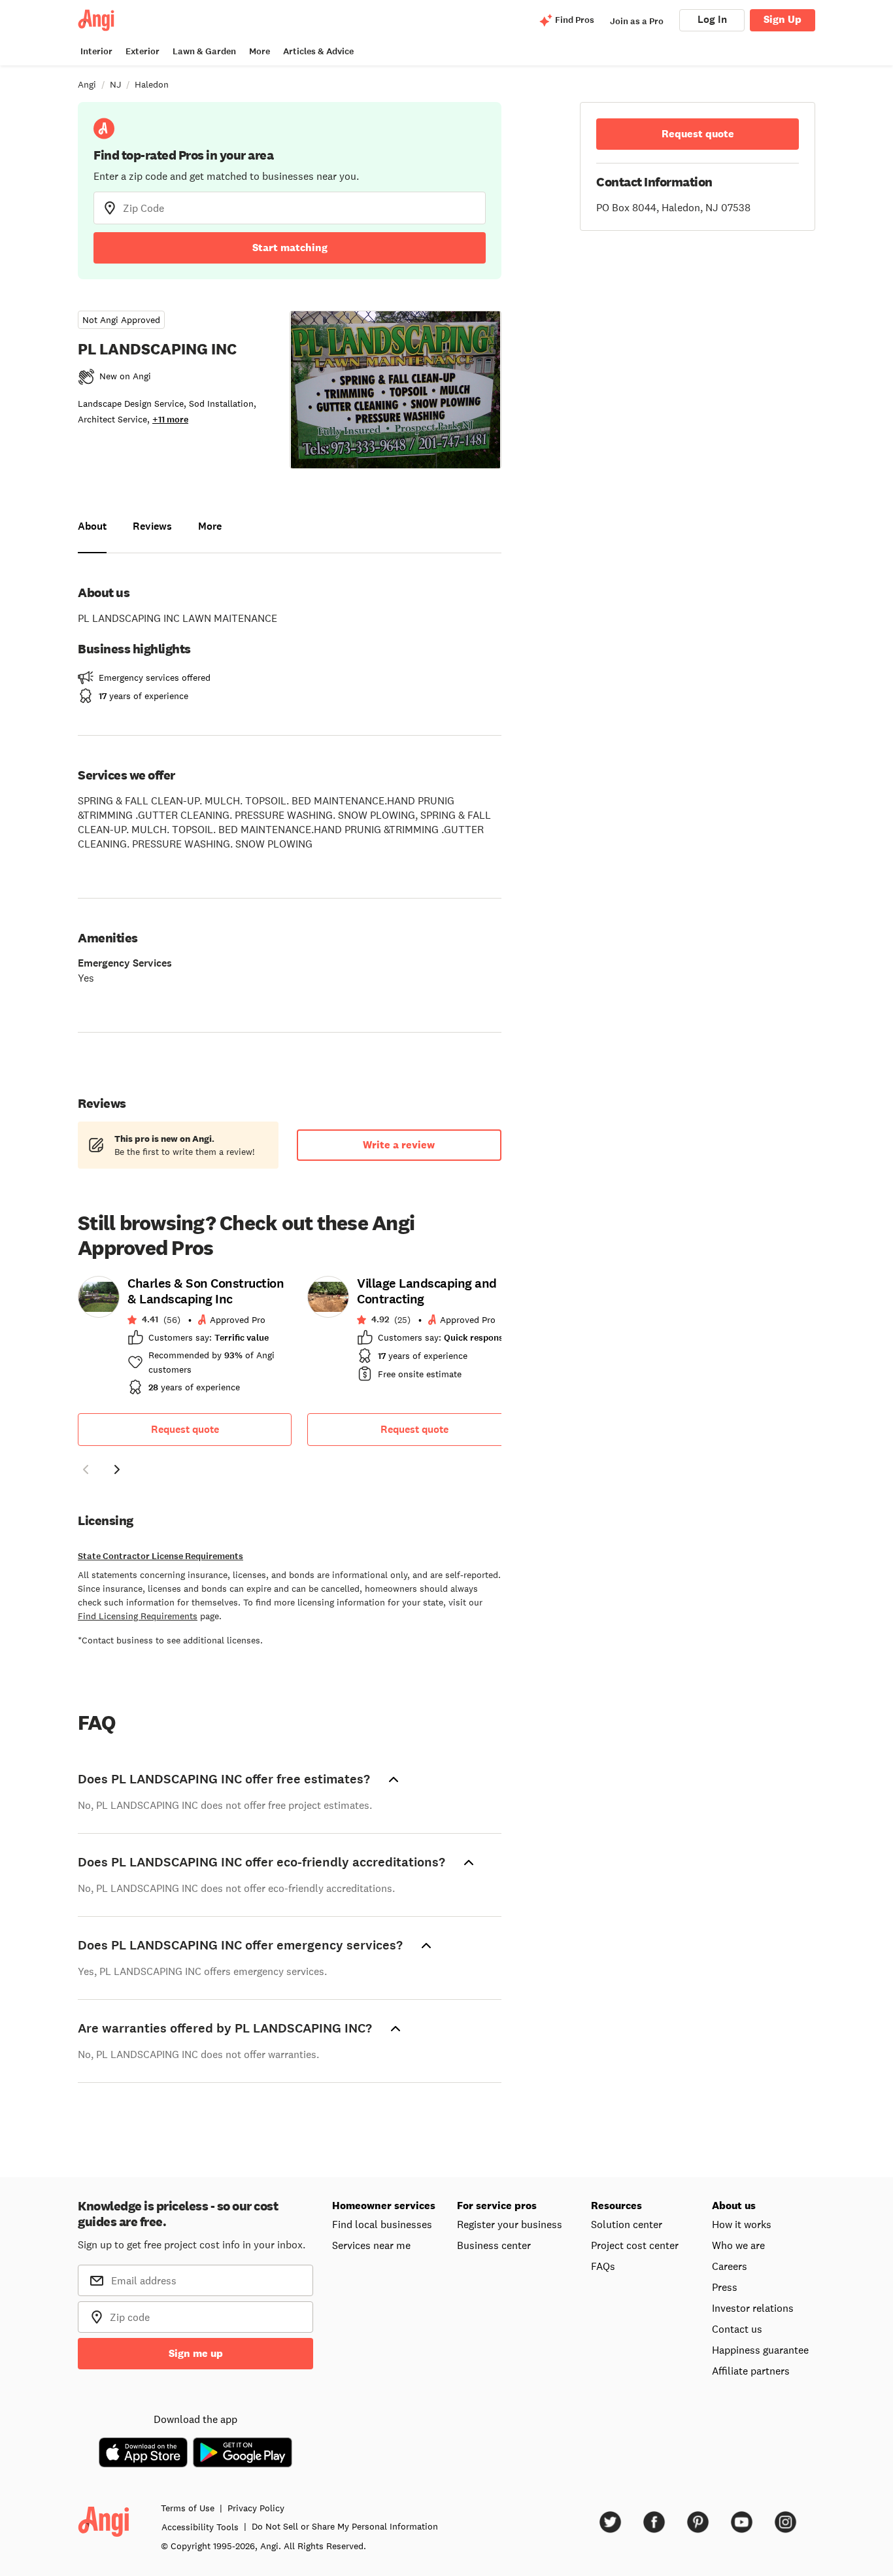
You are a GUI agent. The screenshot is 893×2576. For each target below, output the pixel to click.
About (92, 526)
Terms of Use (188, 2508)
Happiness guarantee (760, 2350)
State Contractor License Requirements (160, 1556)
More (260, 51)
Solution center (627, 2224)
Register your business (510, 2224)
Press (725, 2287)
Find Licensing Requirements (138, 1616)
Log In (712, 19)
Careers (730, 2266)
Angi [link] (87, 84)
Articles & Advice (318, 51)
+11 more (170, 420)
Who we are (738, 2245)
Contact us (737, 2329)
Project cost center (635, 2245)
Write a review (399, 1145)
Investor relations (753, 2308)
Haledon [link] (152, 84)
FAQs (603, 2266)
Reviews (152, 526)
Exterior (143, 51)
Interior (96, 51)
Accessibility (200, 2527)
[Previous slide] (86, 1469)
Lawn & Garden (204, 51)
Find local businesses (382, 2224)
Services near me (371, 2245)
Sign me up (196, 2353)
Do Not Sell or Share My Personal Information (345, 2526)
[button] (86, 1471)
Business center (494, 2245)
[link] (185, 1339)
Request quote (185, 1429)
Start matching (290, 248)
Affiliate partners (751, 2371)
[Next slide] (117, 1469)
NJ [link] (115, 84)
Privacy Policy (256, 2508)
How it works (742, 2224)
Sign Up (783, 19)
